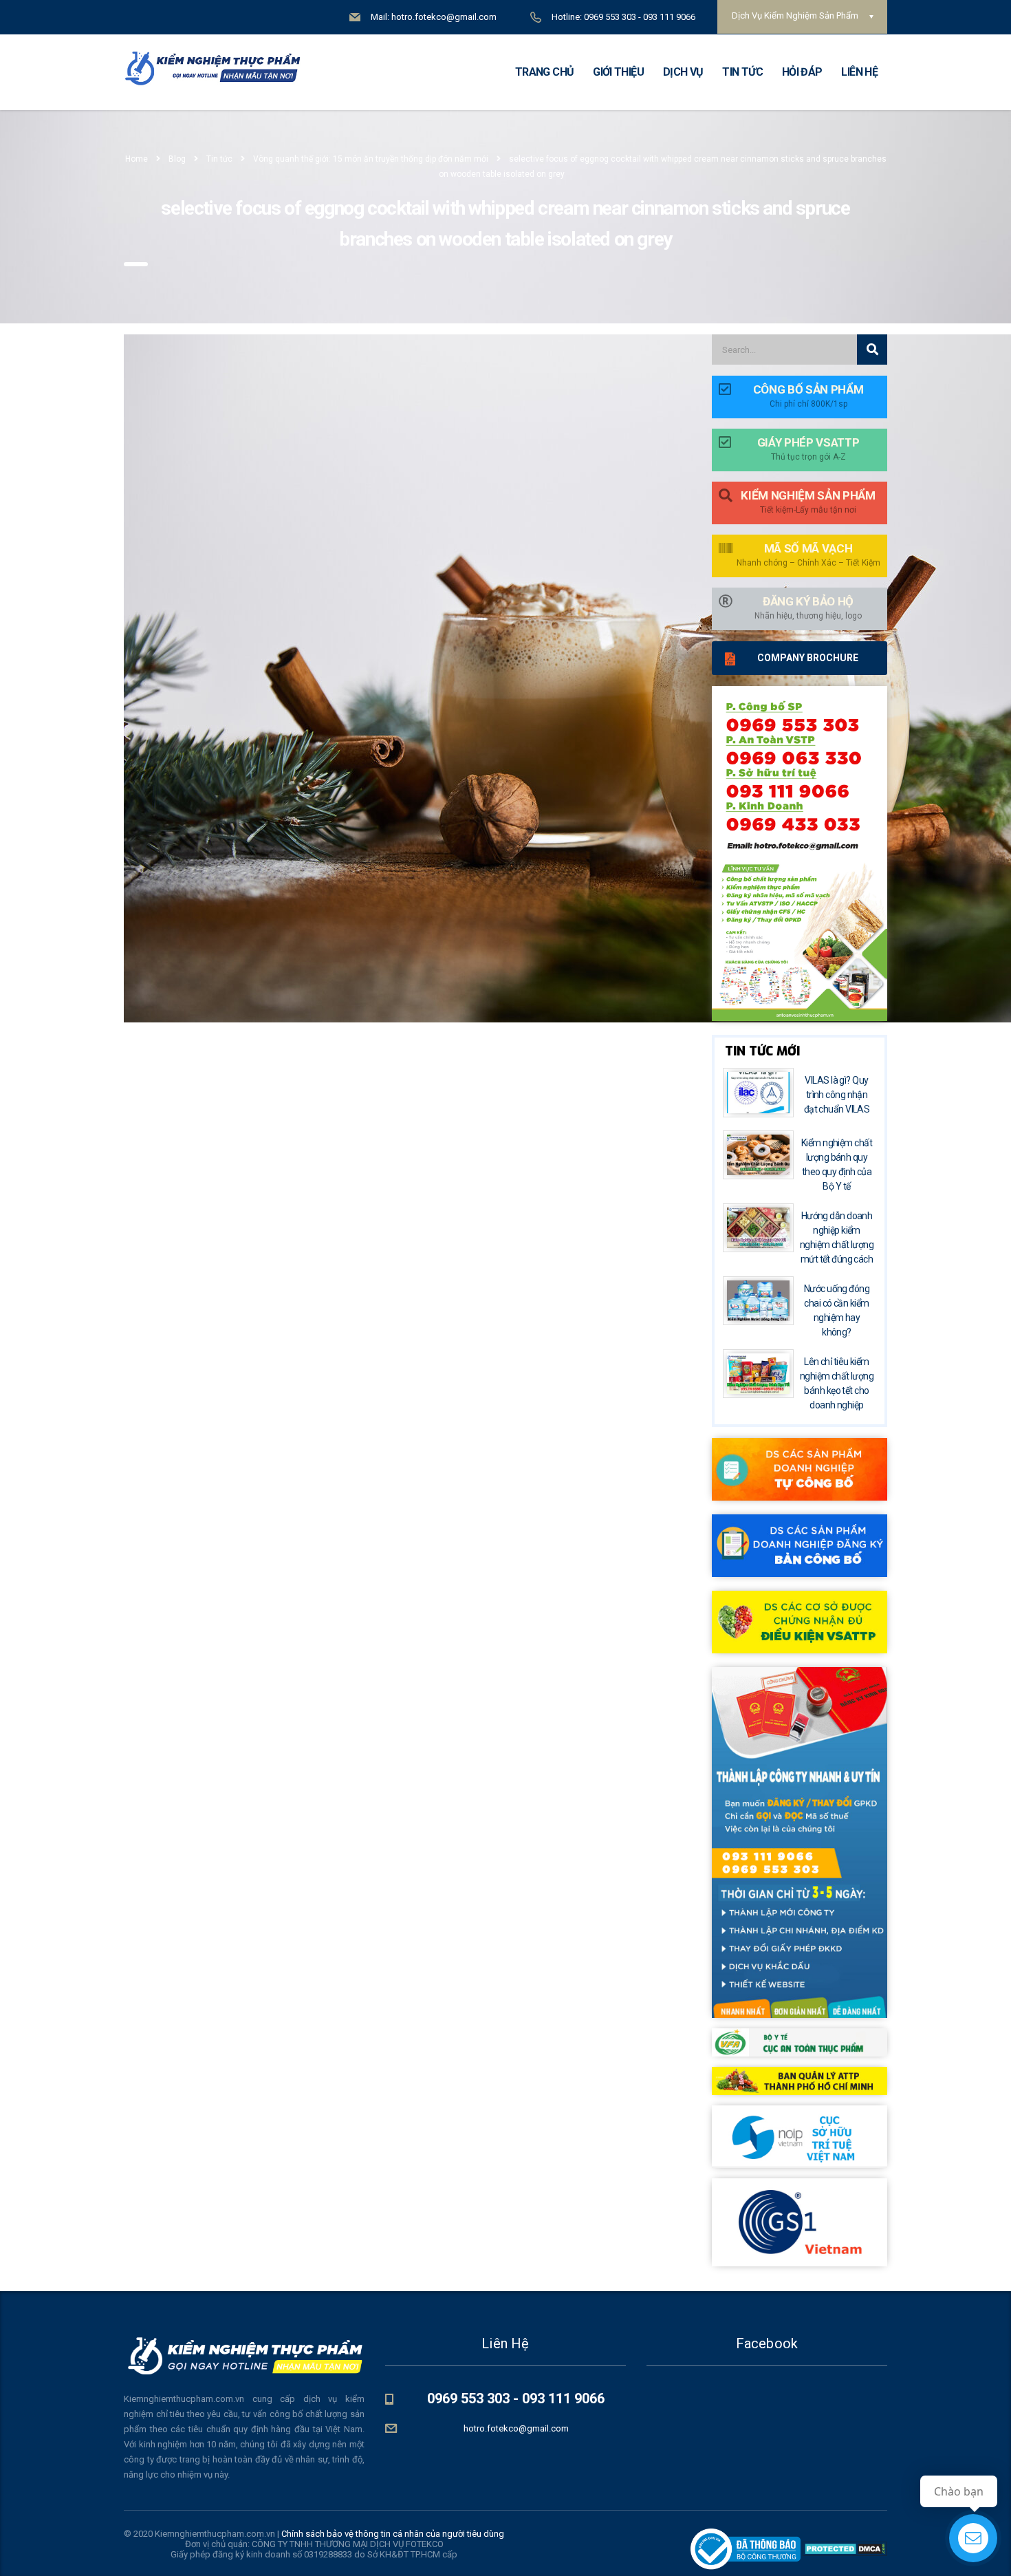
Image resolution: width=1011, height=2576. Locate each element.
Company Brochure (808, 658)
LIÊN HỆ (859, 72)
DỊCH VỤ (683, 72)
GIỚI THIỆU (618, 72)
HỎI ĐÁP (802, 72)
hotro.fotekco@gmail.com (516, 2428)
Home (137, 159)
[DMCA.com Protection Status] (844, 2548)
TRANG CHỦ (544, 72)
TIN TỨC (742, 72)
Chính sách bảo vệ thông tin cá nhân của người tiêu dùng (393, 2534)
